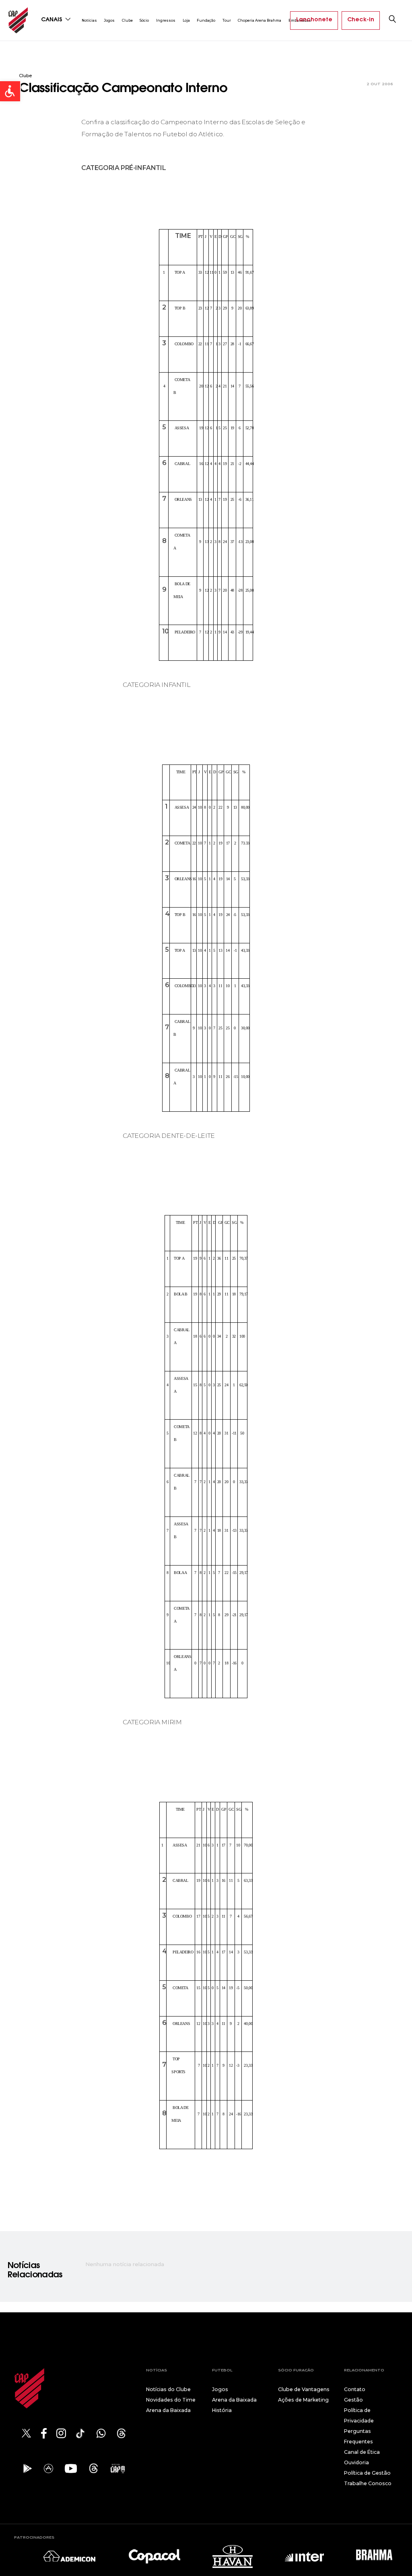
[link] (10, 91)
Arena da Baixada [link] (168, 2410)
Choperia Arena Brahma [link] (260, 20)
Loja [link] (186, 20)
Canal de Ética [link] (362, 2452)
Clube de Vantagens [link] (304, 2389)
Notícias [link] (89, 20)
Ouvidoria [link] (356, 2462)
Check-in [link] (361, 20)
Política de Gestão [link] (367, 2473)
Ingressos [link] (166, 20)
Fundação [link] (206, 20)
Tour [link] (227, 20)
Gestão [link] (353, 2400)
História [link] (222, 2410)
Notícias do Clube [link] (168, 2389)
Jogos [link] (109, 20)
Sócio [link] (144, 20)
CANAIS (53, 20)
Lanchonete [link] (314, 20)
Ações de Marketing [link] (303, 2400)
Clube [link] (127, 20)
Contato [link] (355, 2389)
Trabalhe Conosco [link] (368, 2483)
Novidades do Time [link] (171, 2400)
